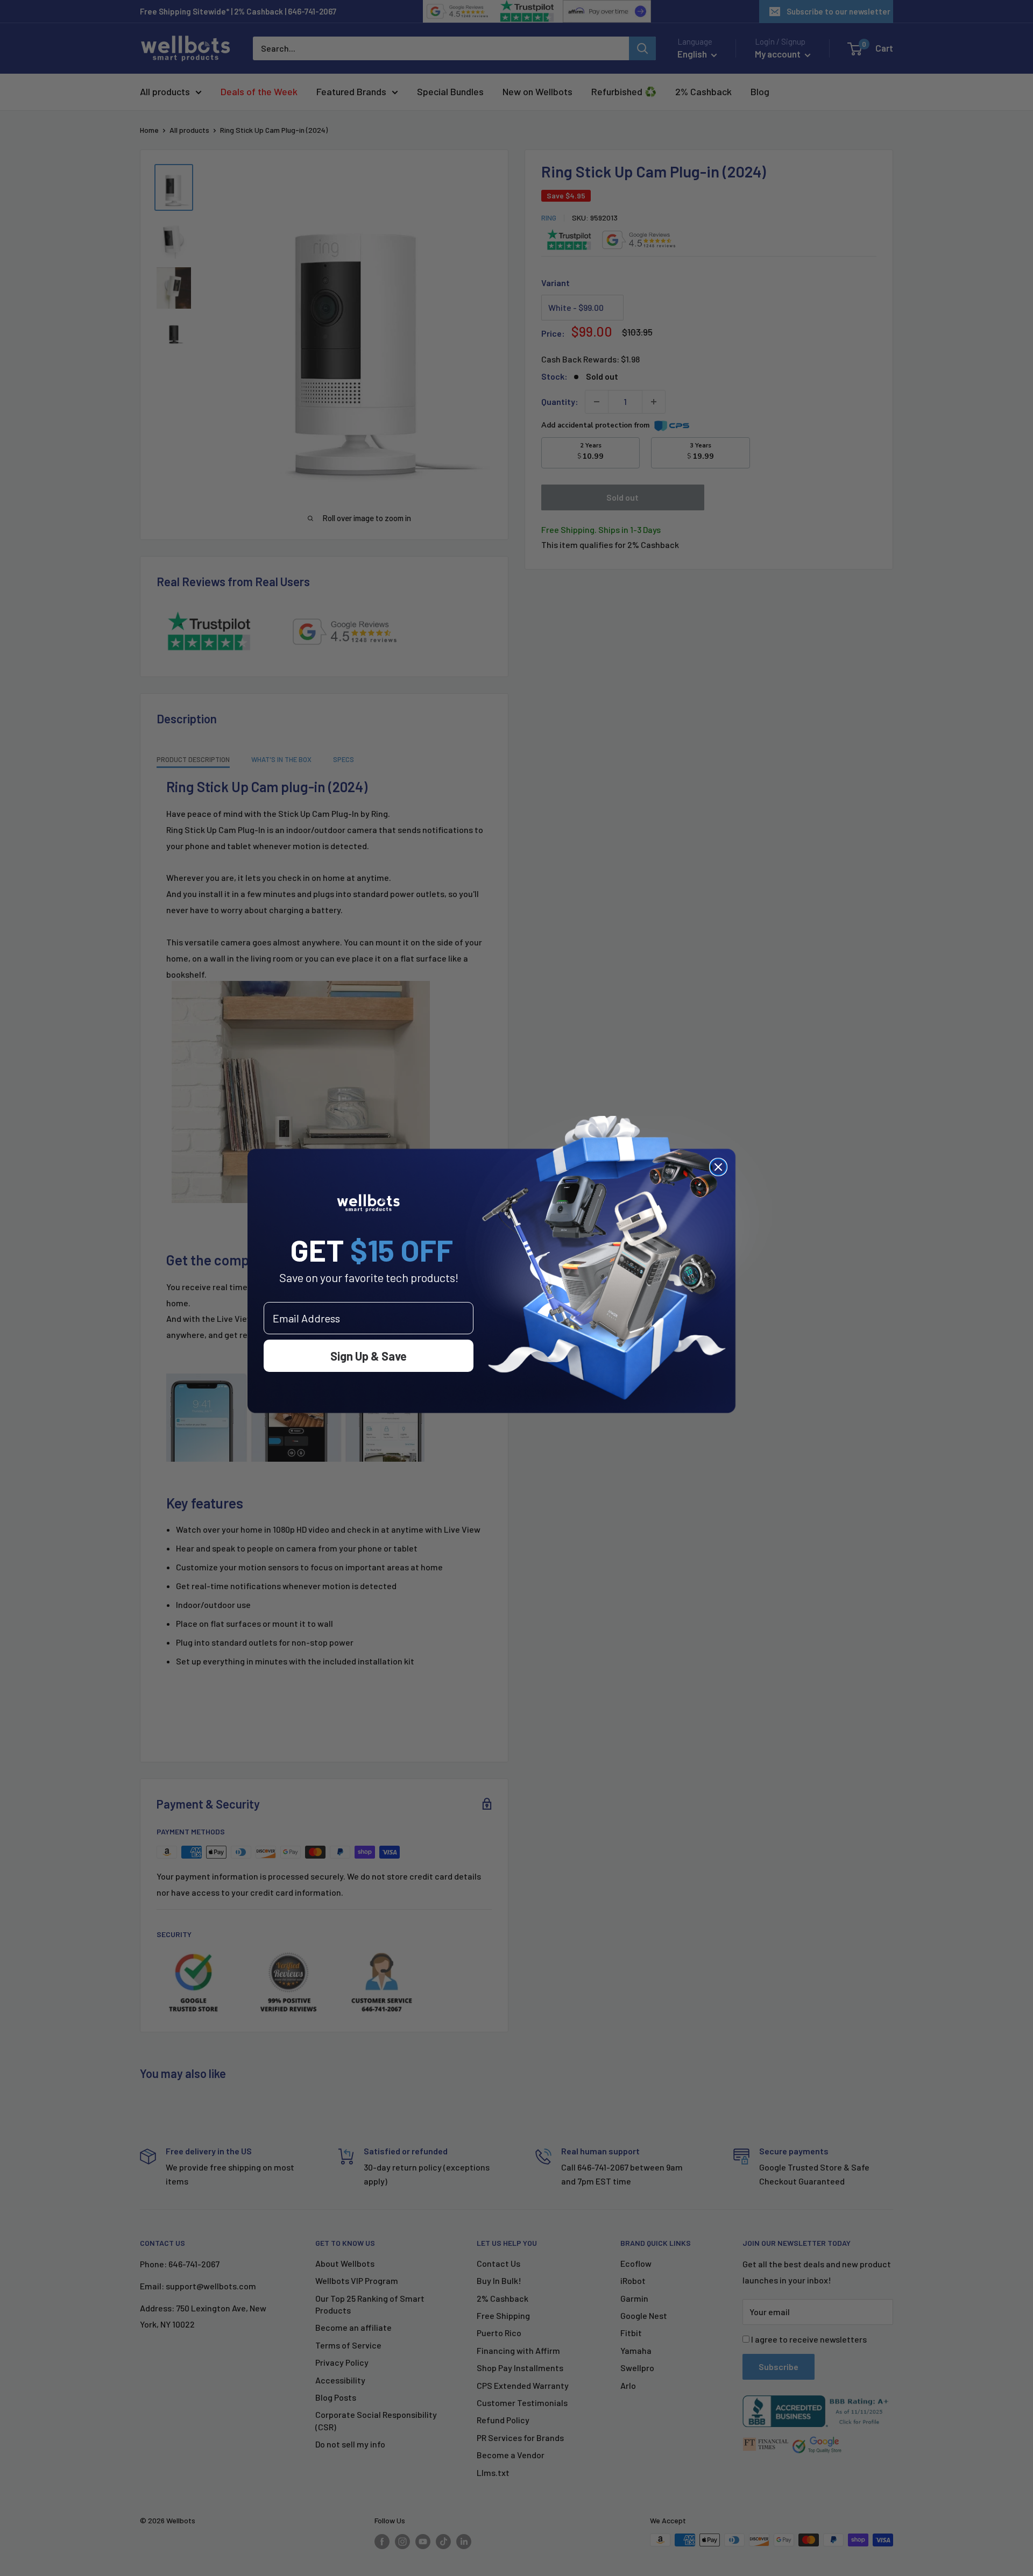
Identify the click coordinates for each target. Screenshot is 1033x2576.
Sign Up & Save (369, 1356)
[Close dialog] (718, 1167)
